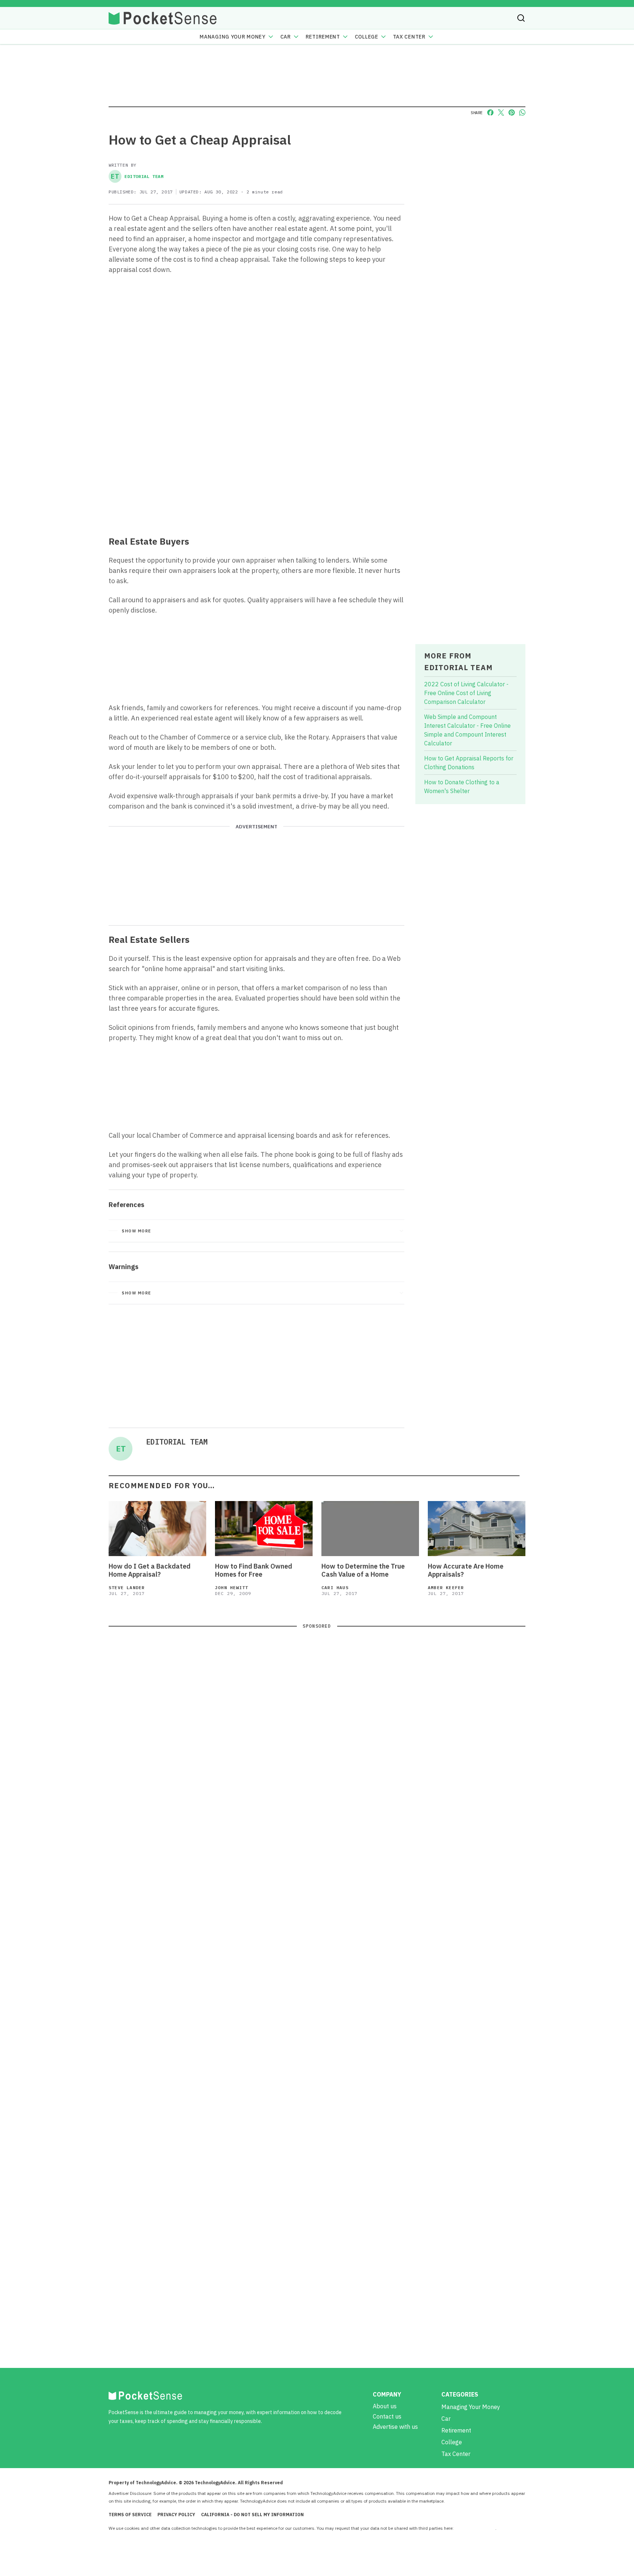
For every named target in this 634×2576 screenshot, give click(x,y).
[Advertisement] (256, 476)
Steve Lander (127, 1587)
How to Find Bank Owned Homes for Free (254, 1570)
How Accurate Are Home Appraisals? (466, 1570)
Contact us (387, 2416)
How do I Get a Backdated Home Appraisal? (150, 1570)
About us (385, 2406)
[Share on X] (501, 112)
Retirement (323, 37)
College (367, 37)
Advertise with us (395, 2427)
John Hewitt (232, 1587)
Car (286, 37)
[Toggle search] (521, 18)
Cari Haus (335, 1587)
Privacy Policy (176, 2515)
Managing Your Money (232, 37)
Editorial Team (137, 176)
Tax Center (409, 37)
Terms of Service (130, 2515)
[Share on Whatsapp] (522, 112)
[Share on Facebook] (490, 112)
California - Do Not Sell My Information (252, 2515)
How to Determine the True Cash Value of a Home (363, 1570)
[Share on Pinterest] (512, 112)
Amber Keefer (446, 1587)
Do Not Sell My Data (475, 2528)
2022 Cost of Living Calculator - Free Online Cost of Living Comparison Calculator (466, 693)
